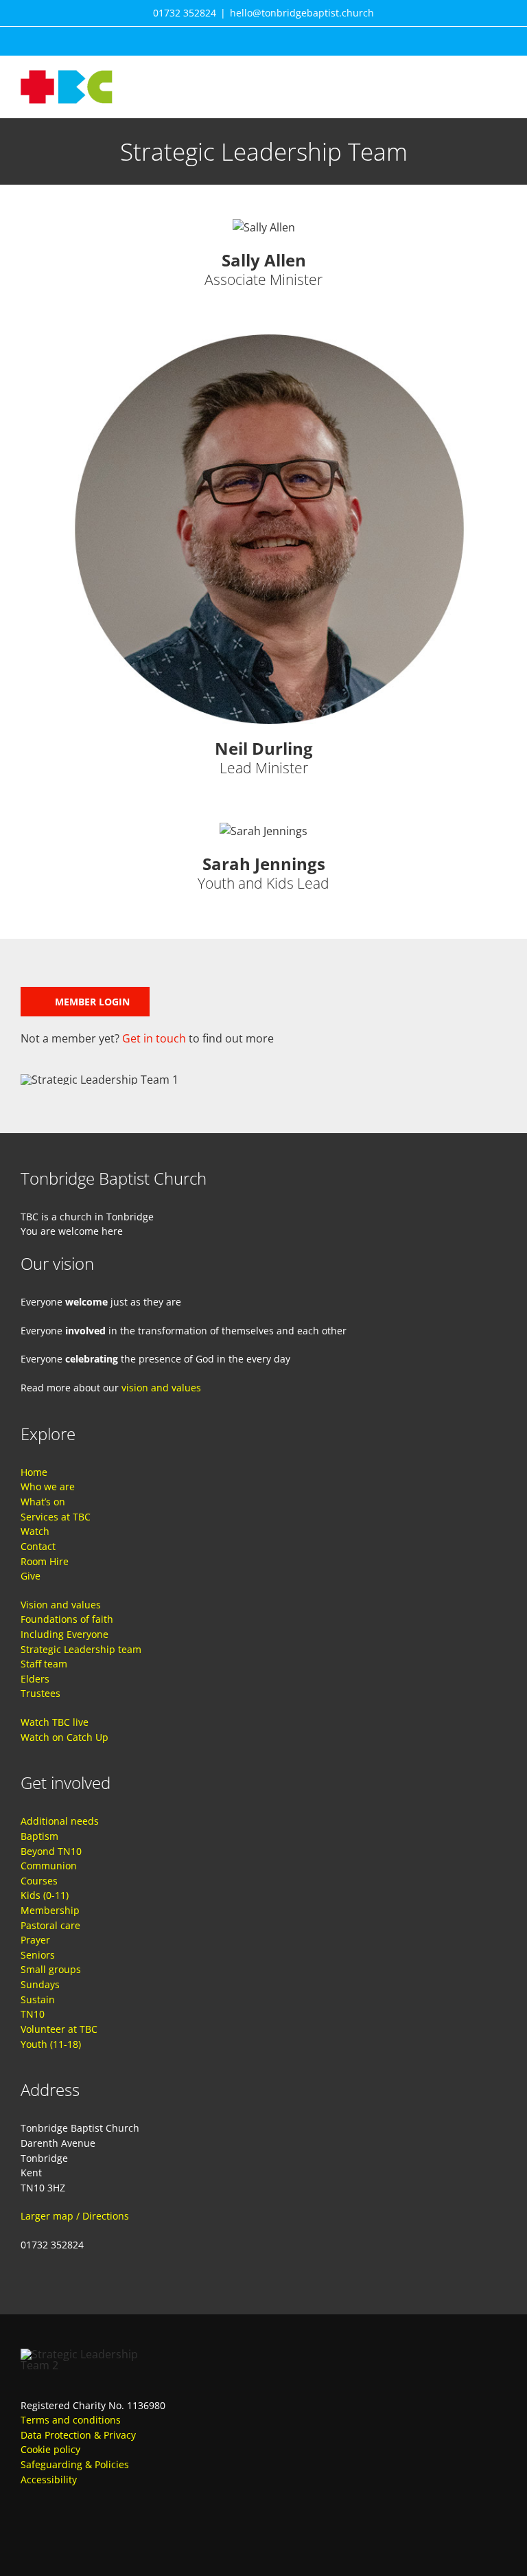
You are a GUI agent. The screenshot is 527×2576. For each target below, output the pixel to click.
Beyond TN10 (51, 1851)
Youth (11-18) (51, 2044)
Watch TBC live (55, 1722)
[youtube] (51, 2521)
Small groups (51, 1969)
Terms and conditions (71, 2420)
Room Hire (45, 1561)
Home (34, 1472)
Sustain (38, 1999)
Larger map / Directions (75, 2216)
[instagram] (125, 2521)
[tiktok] (100, 2521)
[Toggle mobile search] (476, 77)
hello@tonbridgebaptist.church (302, 13)
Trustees (40, 1693)
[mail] (75, 2521)
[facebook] (26, 2521)
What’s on (43, 1502)
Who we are (48, 1486)
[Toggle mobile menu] (501, 77)
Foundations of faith (67, 1619)
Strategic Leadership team (81, 1649)
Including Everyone (65, 1634)
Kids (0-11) (45, 1895)
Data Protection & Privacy (78, 2435)
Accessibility (49, 2480)
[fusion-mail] (263, 307)
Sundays (40, 1984)
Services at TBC (56, 1517)
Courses (39, 1881)
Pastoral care (50, 1925)
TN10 (33, 2014)
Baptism (39, 1836)
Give (31, 1576)
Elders (35, 1679)
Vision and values (61, 1605)
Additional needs (60, 1821)
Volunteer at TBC (59, 2029)
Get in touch (154, 1038)
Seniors (38, 1955)
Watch (35, 1531)
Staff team (44, 1664)
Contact (38, 1546)
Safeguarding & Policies (75, 2464)
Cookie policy (50, 2449)
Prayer (35, 1940)
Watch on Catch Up (65, 1737)
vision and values (161, 1388)
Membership (50, 1910)
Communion (49, 1866)
